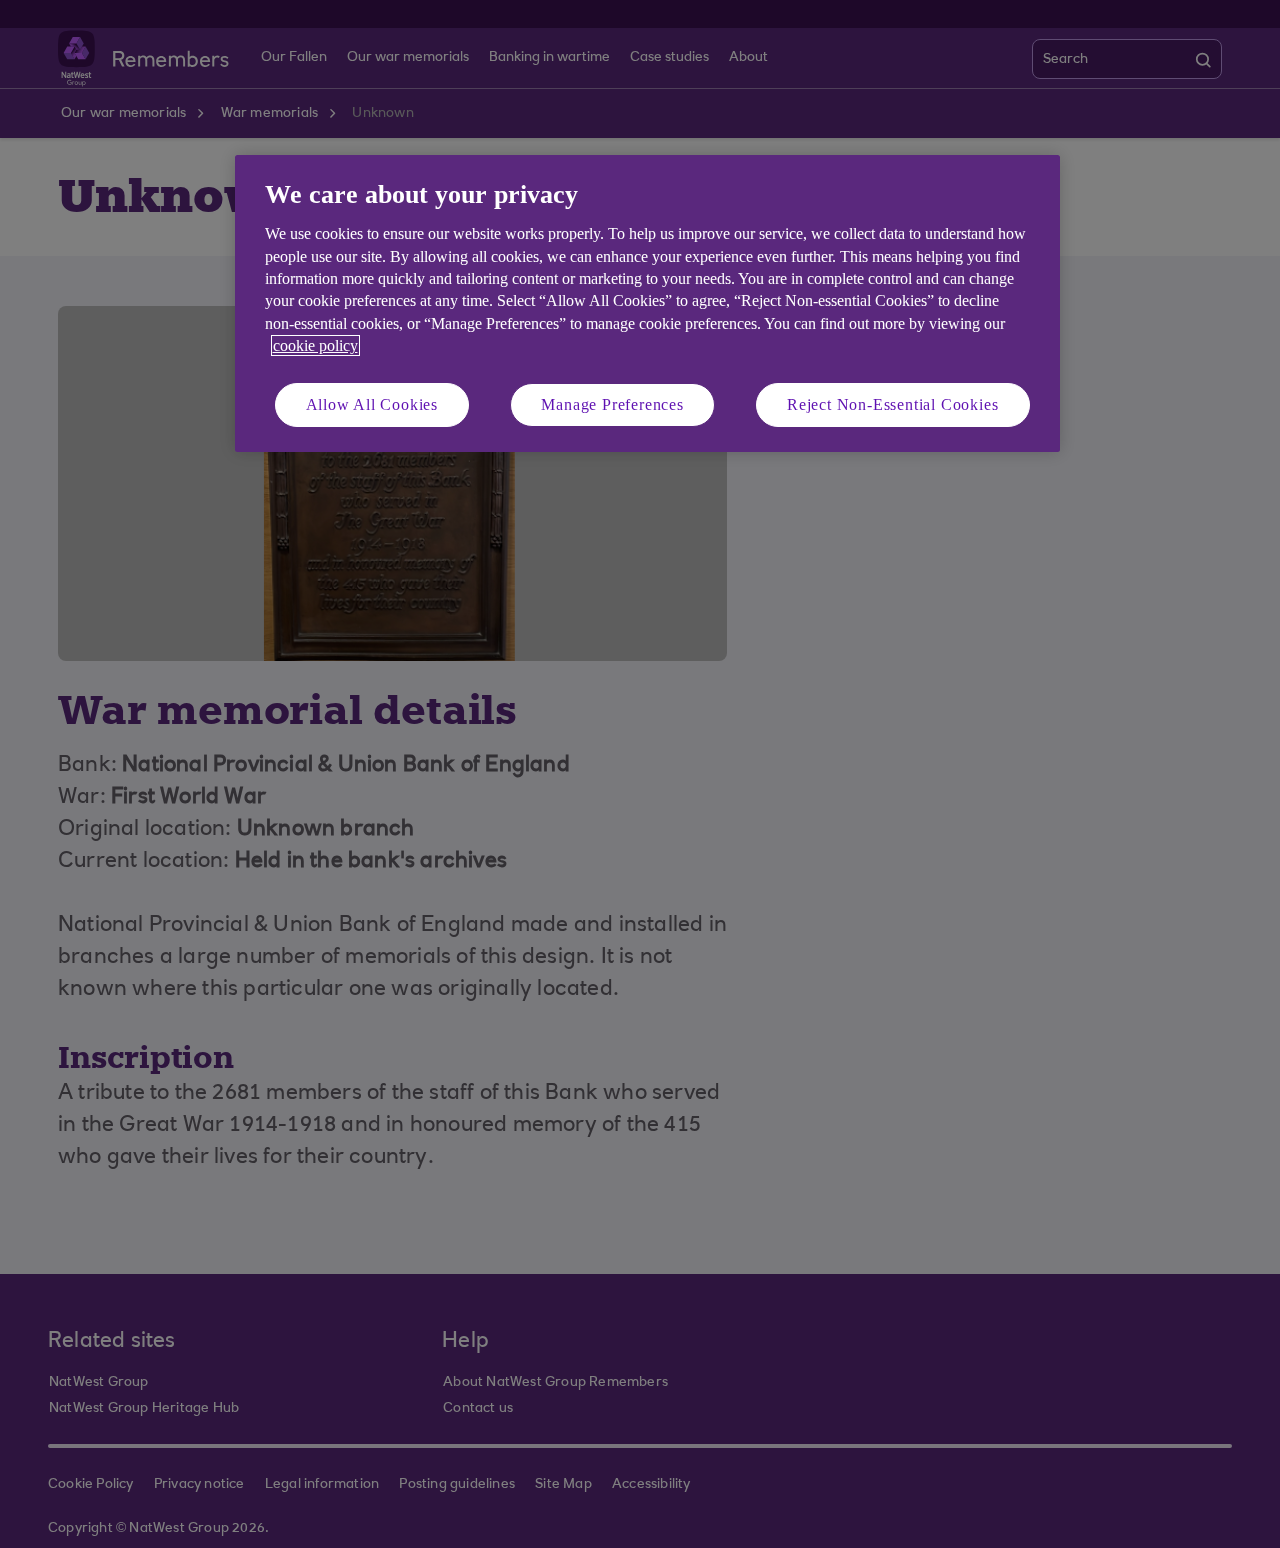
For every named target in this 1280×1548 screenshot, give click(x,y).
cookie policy (315, 345)
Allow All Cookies (372, 404)
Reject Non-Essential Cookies (892, 404)
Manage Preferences (612, 404)
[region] (647, 303)
